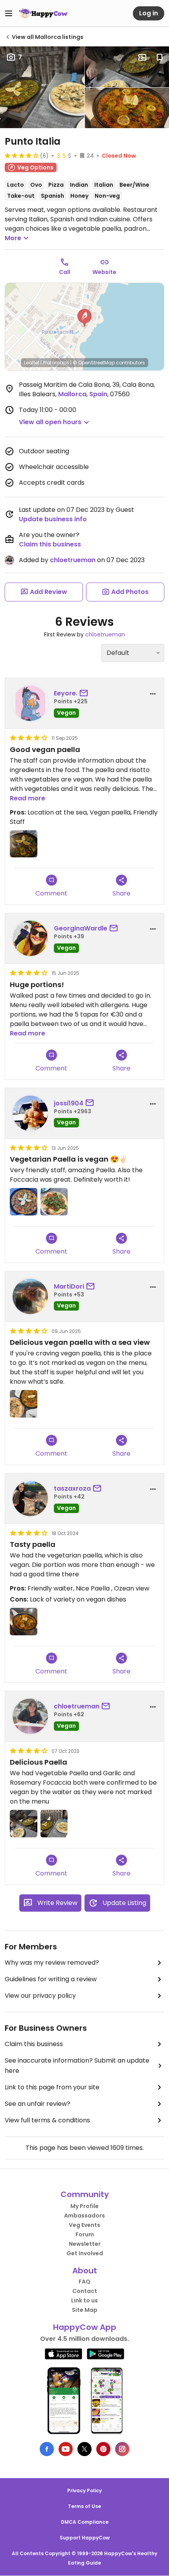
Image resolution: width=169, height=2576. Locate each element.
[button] (84, 318)
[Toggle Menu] (9, 13)
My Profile (84, 2206)
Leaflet (32, 363)
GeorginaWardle (81, 928)
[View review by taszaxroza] (30, 1499)
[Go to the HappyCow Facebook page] (47, 2449)
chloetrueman (73, 560)
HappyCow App (85, 2327)
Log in (149, 13)
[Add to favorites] (160, 57)
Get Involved (85, 2253)
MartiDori (69, 1286)
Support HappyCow (85, 2538)
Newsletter (85, 2244)
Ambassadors (84, 2216)
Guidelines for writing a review (51, 1979)
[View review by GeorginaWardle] (30, 938)
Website (104, 272)
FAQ (84, 2282)
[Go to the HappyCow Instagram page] (122, 2449)
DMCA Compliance (85, 2522)
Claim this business (50, 544)
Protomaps (56, 363)
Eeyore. (66, 693)
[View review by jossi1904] (30, 1113)
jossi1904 (69, 1103)
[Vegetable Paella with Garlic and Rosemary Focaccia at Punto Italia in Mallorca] (24, 1824)
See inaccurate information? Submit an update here (77, 2066)
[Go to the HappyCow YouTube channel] (66, 2449)
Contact (85, 2291)
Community (85, 2194)
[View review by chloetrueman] (30, 1716)
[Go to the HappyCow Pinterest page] (103, 2449)
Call (65, 272)
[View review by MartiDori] (30, 1296)
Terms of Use (84, 2506)
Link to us (84, 2300)
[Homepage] (43, 13)
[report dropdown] (153, 694)
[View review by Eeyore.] (30, 703)
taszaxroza (72, 1488)
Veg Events (84, 2225)
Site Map (85, 2310)
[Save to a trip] (142, 57)
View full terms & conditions (47, 2120)
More (13, 238)
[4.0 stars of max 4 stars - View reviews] (22, 155)
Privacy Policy (84, 2491)
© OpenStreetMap (94, 363)
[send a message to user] (85, 693)
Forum (85, 2234)
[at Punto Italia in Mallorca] (24, 844)
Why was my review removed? (52, 1963)
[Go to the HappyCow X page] (84, 2449)
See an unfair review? (38, 2104)
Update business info (53, 519)
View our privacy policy (40, 1996)
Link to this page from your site (52, 2087)
